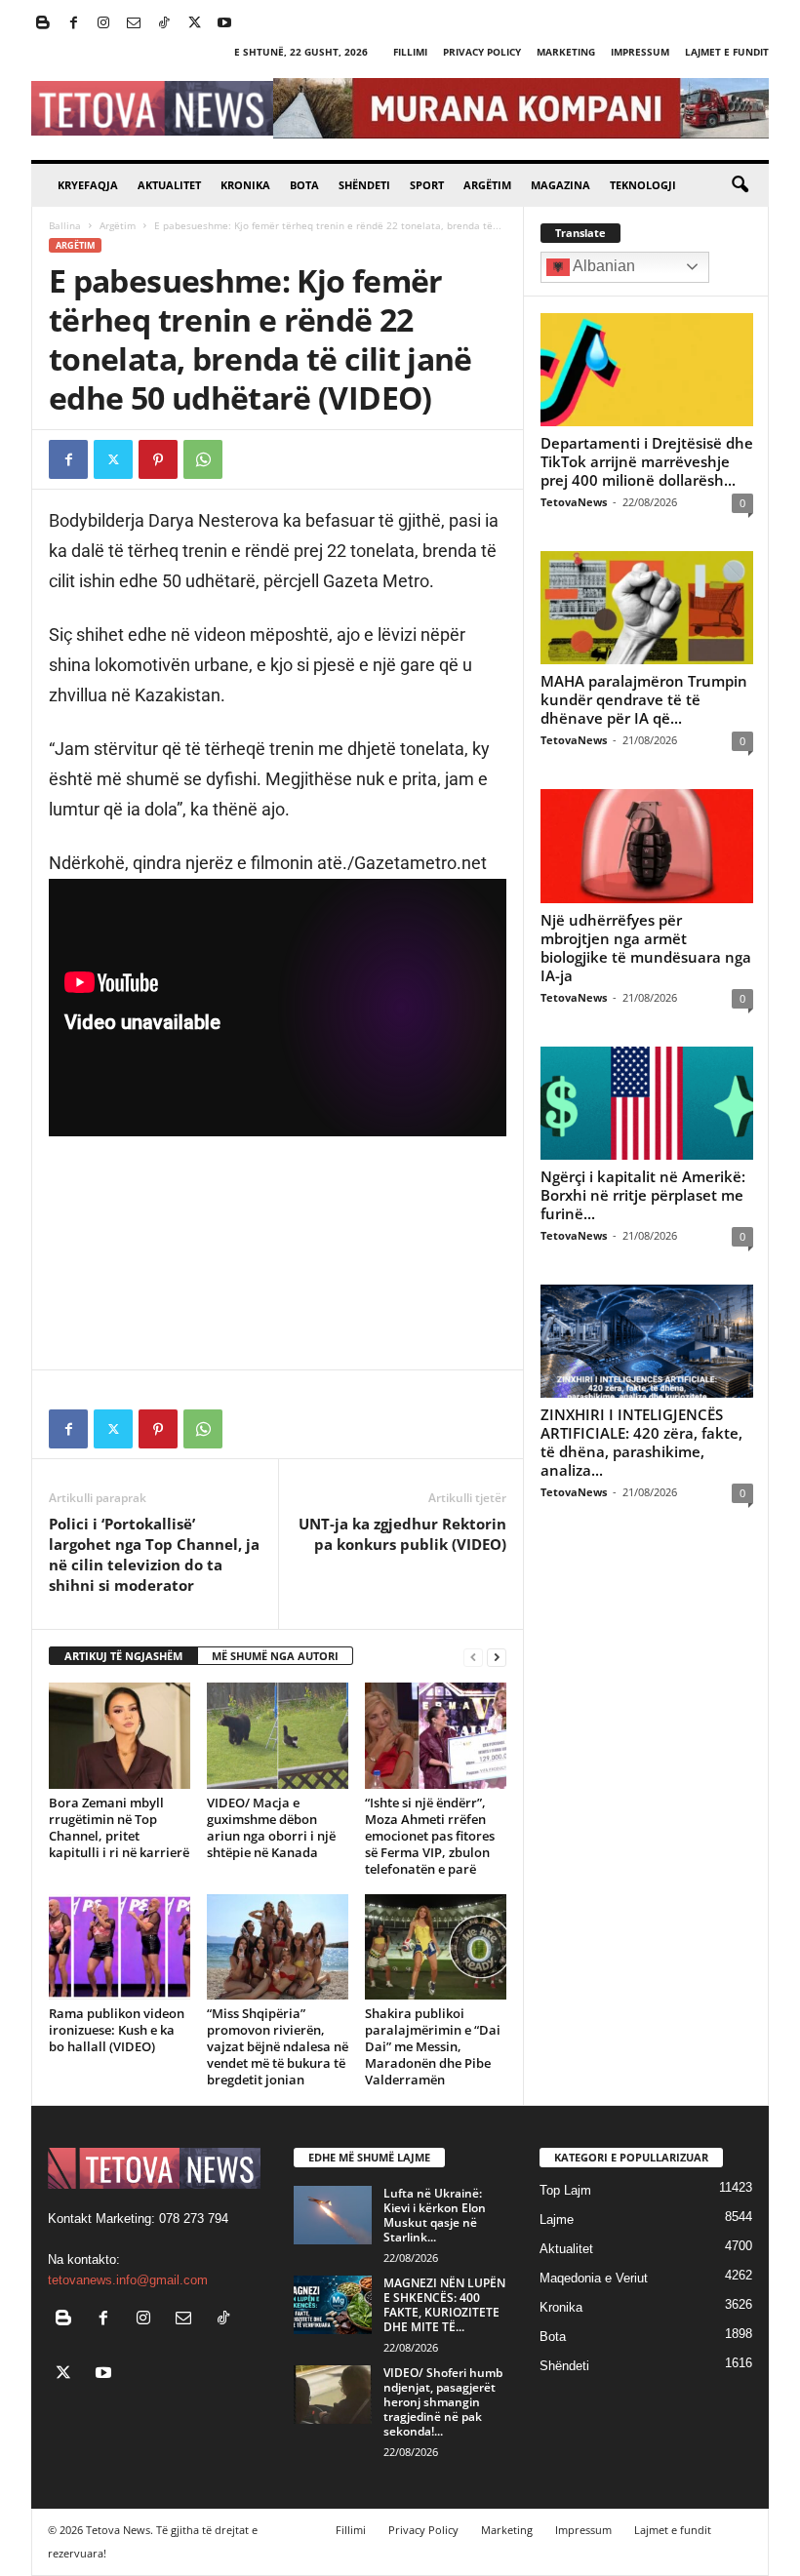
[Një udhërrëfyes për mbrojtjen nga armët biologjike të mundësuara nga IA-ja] (647, 846)
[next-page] (497, 1657)
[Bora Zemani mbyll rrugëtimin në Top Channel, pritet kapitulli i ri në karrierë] (120, 1735)
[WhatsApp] (203, 459)
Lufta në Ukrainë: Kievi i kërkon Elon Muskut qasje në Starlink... (435, 2215)
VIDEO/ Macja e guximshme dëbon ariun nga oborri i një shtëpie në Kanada (271, 1827)
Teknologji (643, 185)
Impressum (640, 52)
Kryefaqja (88, 185)
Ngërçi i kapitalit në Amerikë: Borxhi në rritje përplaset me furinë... (643, 1195)
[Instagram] (103, 24)
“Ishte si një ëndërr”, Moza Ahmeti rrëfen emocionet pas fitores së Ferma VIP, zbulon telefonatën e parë (430, 1836)
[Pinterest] (158, 459)
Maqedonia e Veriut (594, 2278)
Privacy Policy (482, 52)
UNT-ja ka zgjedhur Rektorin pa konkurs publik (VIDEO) (402, 1534)
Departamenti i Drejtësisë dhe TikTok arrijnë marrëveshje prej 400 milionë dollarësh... (647, 461)
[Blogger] (43, 24)
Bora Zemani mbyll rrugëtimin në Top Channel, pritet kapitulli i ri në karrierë (119, 1827)
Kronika (245, 185)
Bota (304, 185)
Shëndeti (364, 185)
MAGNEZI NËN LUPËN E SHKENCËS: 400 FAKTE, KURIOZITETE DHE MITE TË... (444, 2305)
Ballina (65, 225)
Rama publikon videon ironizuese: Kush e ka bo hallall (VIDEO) (117, 2030)
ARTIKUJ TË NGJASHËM (123, 1656)
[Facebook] (73, 24)
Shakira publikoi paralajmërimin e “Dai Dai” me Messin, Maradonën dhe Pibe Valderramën (433, 2046)
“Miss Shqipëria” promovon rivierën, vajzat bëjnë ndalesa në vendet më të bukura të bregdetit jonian (278, 2046)
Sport (427, 185)
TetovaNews (574, 502)
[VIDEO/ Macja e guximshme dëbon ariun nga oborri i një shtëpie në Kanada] (278, 1735)
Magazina (560, 185)
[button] (740, 185)
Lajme (557, 2219)
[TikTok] (164, 24)
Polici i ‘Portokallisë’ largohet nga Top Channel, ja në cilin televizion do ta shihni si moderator (154, 1554)
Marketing (566, 52)
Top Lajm (565, 2190)
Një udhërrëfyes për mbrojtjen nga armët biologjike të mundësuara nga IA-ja (646, 948)
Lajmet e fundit (727, 52)
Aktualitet (169, 185)
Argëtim (487, 185)
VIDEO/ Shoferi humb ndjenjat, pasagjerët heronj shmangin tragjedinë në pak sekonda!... (443, 2402)
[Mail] (134, 24)
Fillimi (410, 52)
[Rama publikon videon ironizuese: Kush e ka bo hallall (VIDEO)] (120, 1947)
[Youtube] (224, 24)
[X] (194, 24)
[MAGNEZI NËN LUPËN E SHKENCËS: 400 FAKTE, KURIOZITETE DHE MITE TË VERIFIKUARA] (333, 2305)
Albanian (602, 266)
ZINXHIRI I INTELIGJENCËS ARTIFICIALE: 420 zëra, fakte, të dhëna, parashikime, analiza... (641, 1442)
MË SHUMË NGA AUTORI (275, 1656)
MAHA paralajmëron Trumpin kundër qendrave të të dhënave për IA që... (644, 699)
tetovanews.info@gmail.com (128, 2280)
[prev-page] (473, 1657)
